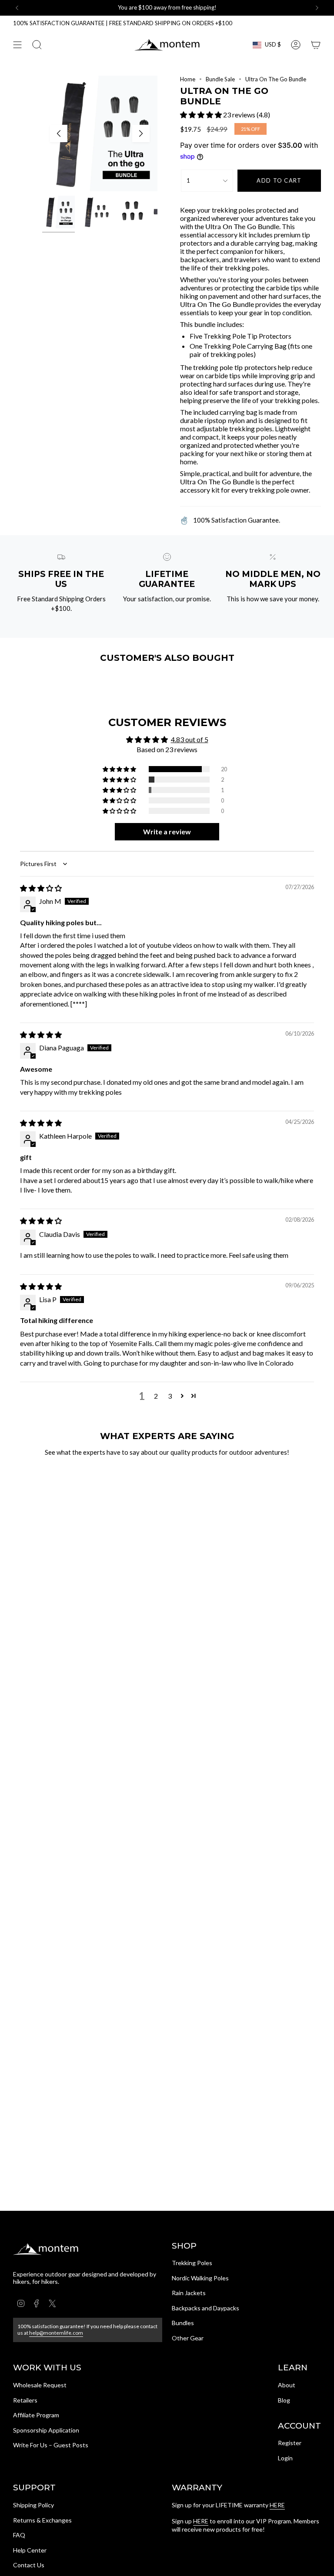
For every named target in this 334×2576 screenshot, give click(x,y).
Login (285, 2458)
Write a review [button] (167, 831)
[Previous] (17, 8)
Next (141, 133)
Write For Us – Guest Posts (51, 2445)
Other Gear (188, 2338)
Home (188, 79)
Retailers (25, 2400)
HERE (277, 2505)
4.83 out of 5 (190, 739)
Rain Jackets (189, 2293)
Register (290, 2443)
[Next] (317, 8)
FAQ (19, 2535)
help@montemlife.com (56, 2333)
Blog (284, 2400)
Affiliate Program (36, 2415)
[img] (41, 888)
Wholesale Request (40, 2385)
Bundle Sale (220, 79)
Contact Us (29, 2565)
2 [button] (156, 1396)
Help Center (30, 2550)
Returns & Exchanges (42, 2520)
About (287, 2385)
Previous (59, 133)
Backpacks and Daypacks (205, 2308)
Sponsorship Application (46, 2430)
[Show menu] (17, 45)
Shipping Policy (33, 2505)
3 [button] (170, 1396)
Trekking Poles (192, 2263)
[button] (202, 115)
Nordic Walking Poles (200, 2278)
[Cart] (316, 45)
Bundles (183, 2323)
